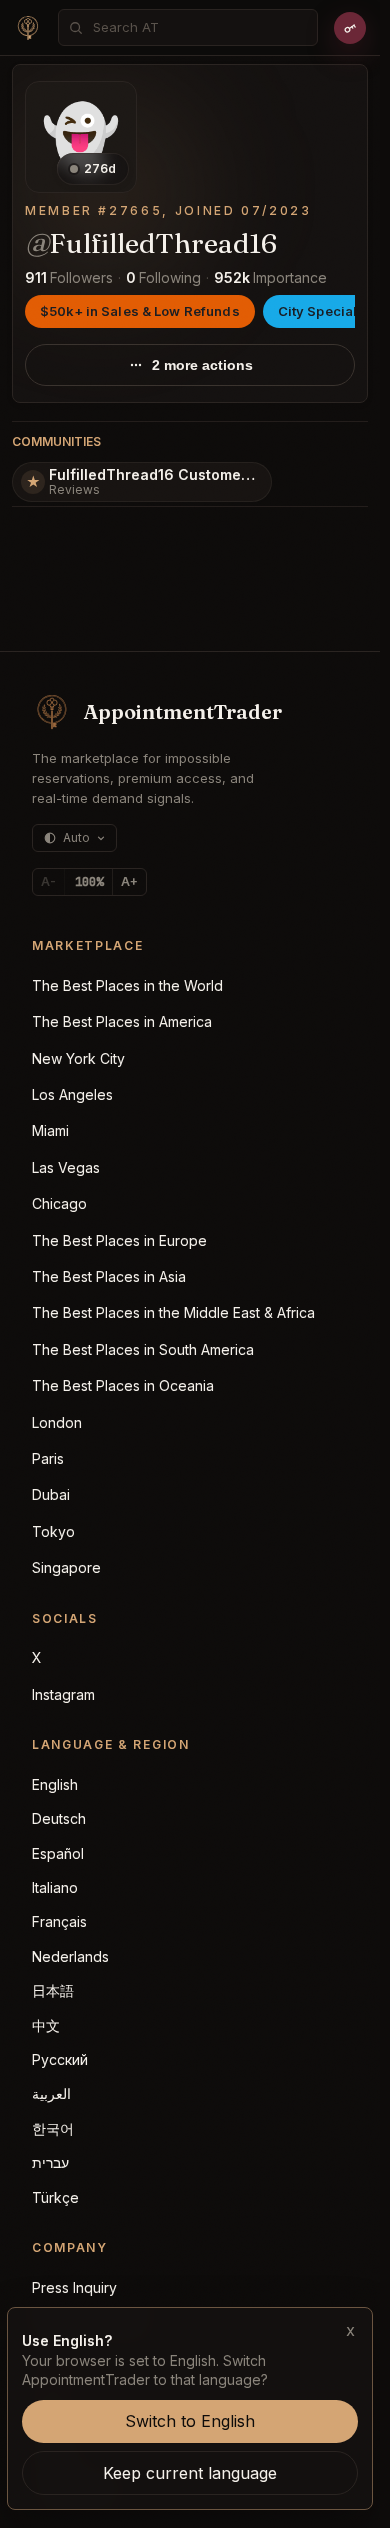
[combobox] (199, 27)
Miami (50, 1130)
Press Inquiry (74, 2287)
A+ (129, 881)
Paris (48, 1458)
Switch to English (190, 2421)
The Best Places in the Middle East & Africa (173, 1312)
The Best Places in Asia (109, 1276)
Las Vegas (66, 1167)
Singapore (66, 1567)
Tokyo (53, 1531)
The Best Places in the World (127, 985)
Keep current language (190, 2473)
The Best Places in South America (143, 1349)
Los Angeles (72, 1094)
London (57, 1422)
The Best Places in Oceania (123, 1385)
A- (48, 881)
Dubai (51, 1494)
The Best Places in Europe (119, 1240)
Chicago (59, 1203)
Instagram (63, 1694)
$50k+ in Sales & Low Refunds (140, 311)
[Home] (28, 28)
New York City (78, 1058)
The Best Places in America (122, 1021)
